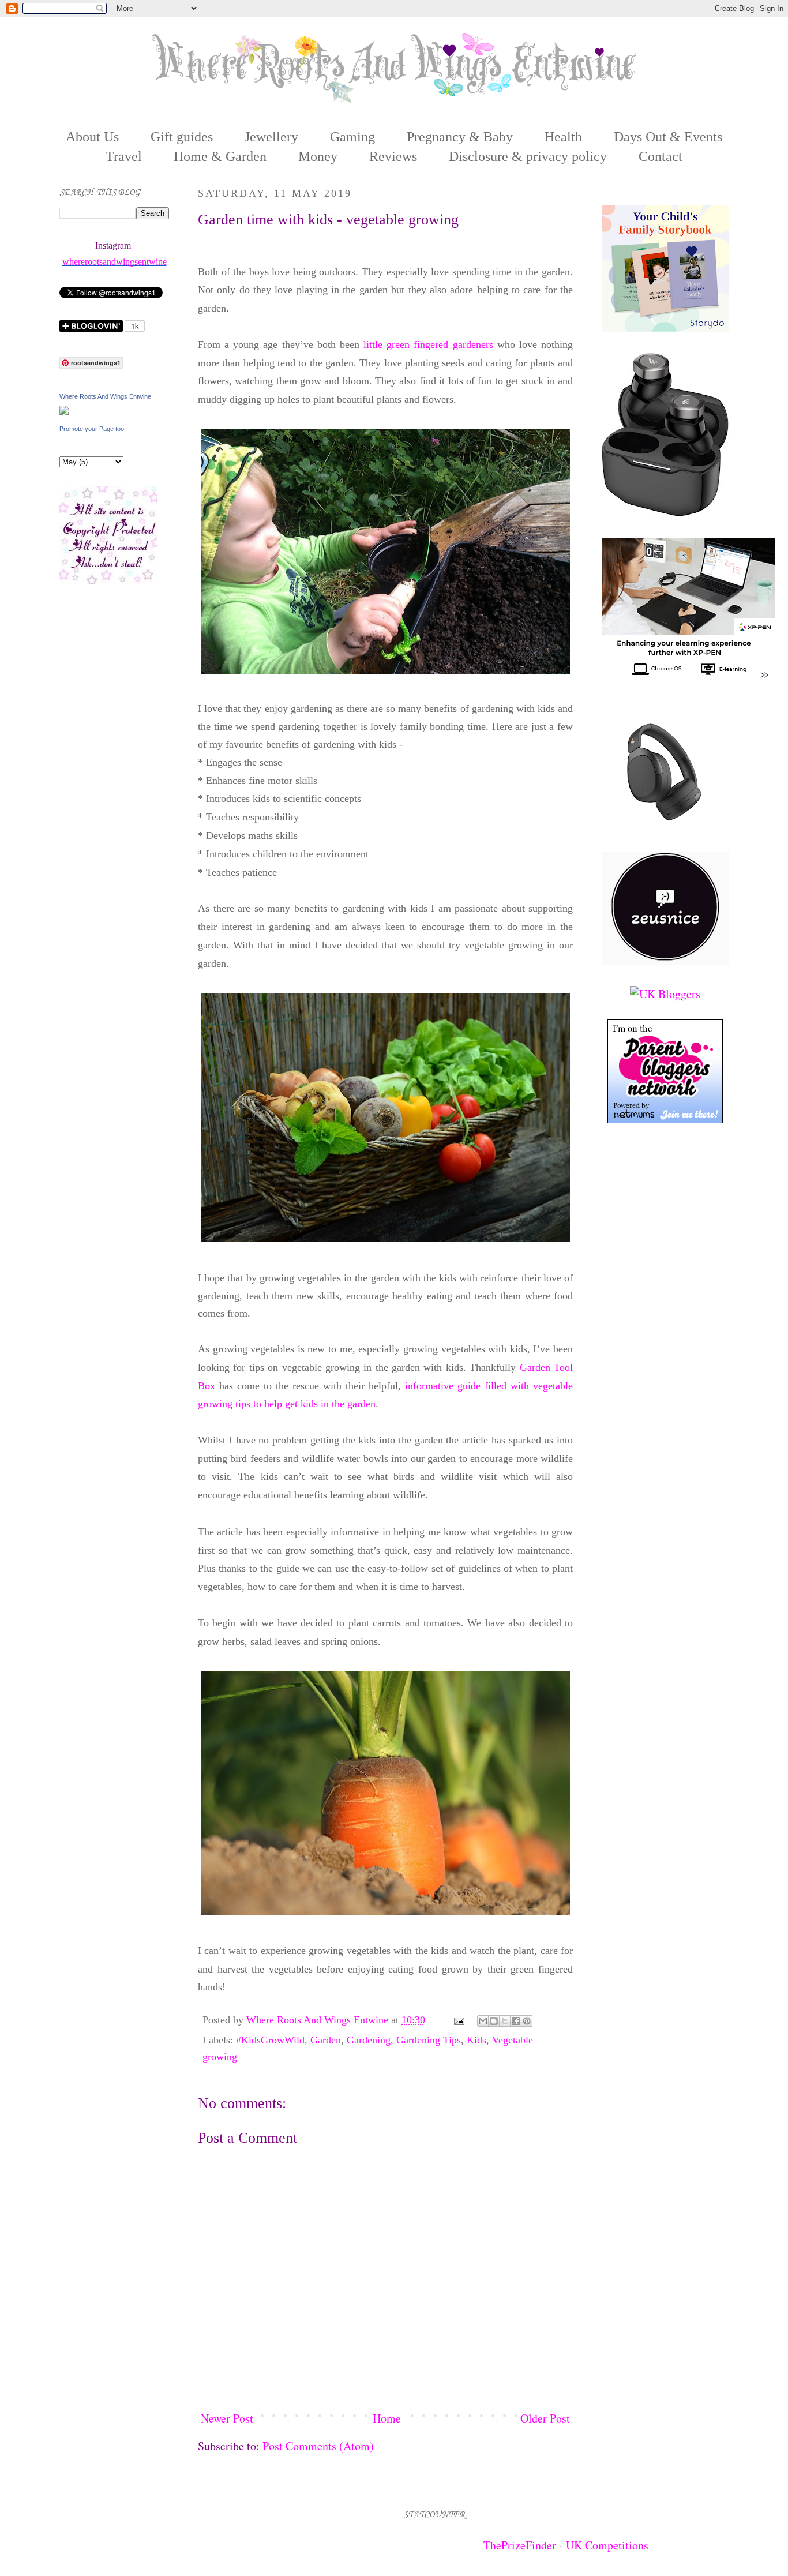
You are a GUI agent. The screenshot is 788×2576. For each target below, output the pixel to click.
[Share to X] (505, 2021)
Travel (124, 156)
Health (563, 137)
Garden (326, 2040)
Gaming (352, 137)
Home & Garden (220, 156)
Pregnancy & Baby (460, 137)
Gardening (369, 2040)
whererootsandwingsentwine (115, 262)
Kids (476, 2040)
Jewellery (271, 137)
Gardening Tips (429, 2040)
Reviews (393, 156)
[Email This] (483, 2021)
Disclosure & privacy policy (528, 156)
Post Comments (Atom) (318, 2446)
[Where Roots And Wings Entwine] (64, 410)
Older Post (545, 2418)
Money (318, 156)
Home (387, 2418)
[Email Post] (458, 2020)
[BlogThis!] (494, 2021)
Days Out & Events (668, 137)
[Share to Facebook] (516, 2021)
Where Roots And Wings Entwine (319, 2020)
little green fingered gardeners (428, 344)
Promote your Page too (92, 429)
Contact (661, 156)
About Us (92, 137)
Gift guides (182, 137)
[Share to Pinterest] (527, 2021)
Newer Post (227, 2418)
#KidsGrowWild (270, 2040)
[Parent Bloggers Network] (665, 1119)
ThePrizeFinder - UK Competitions (566, 2545)
